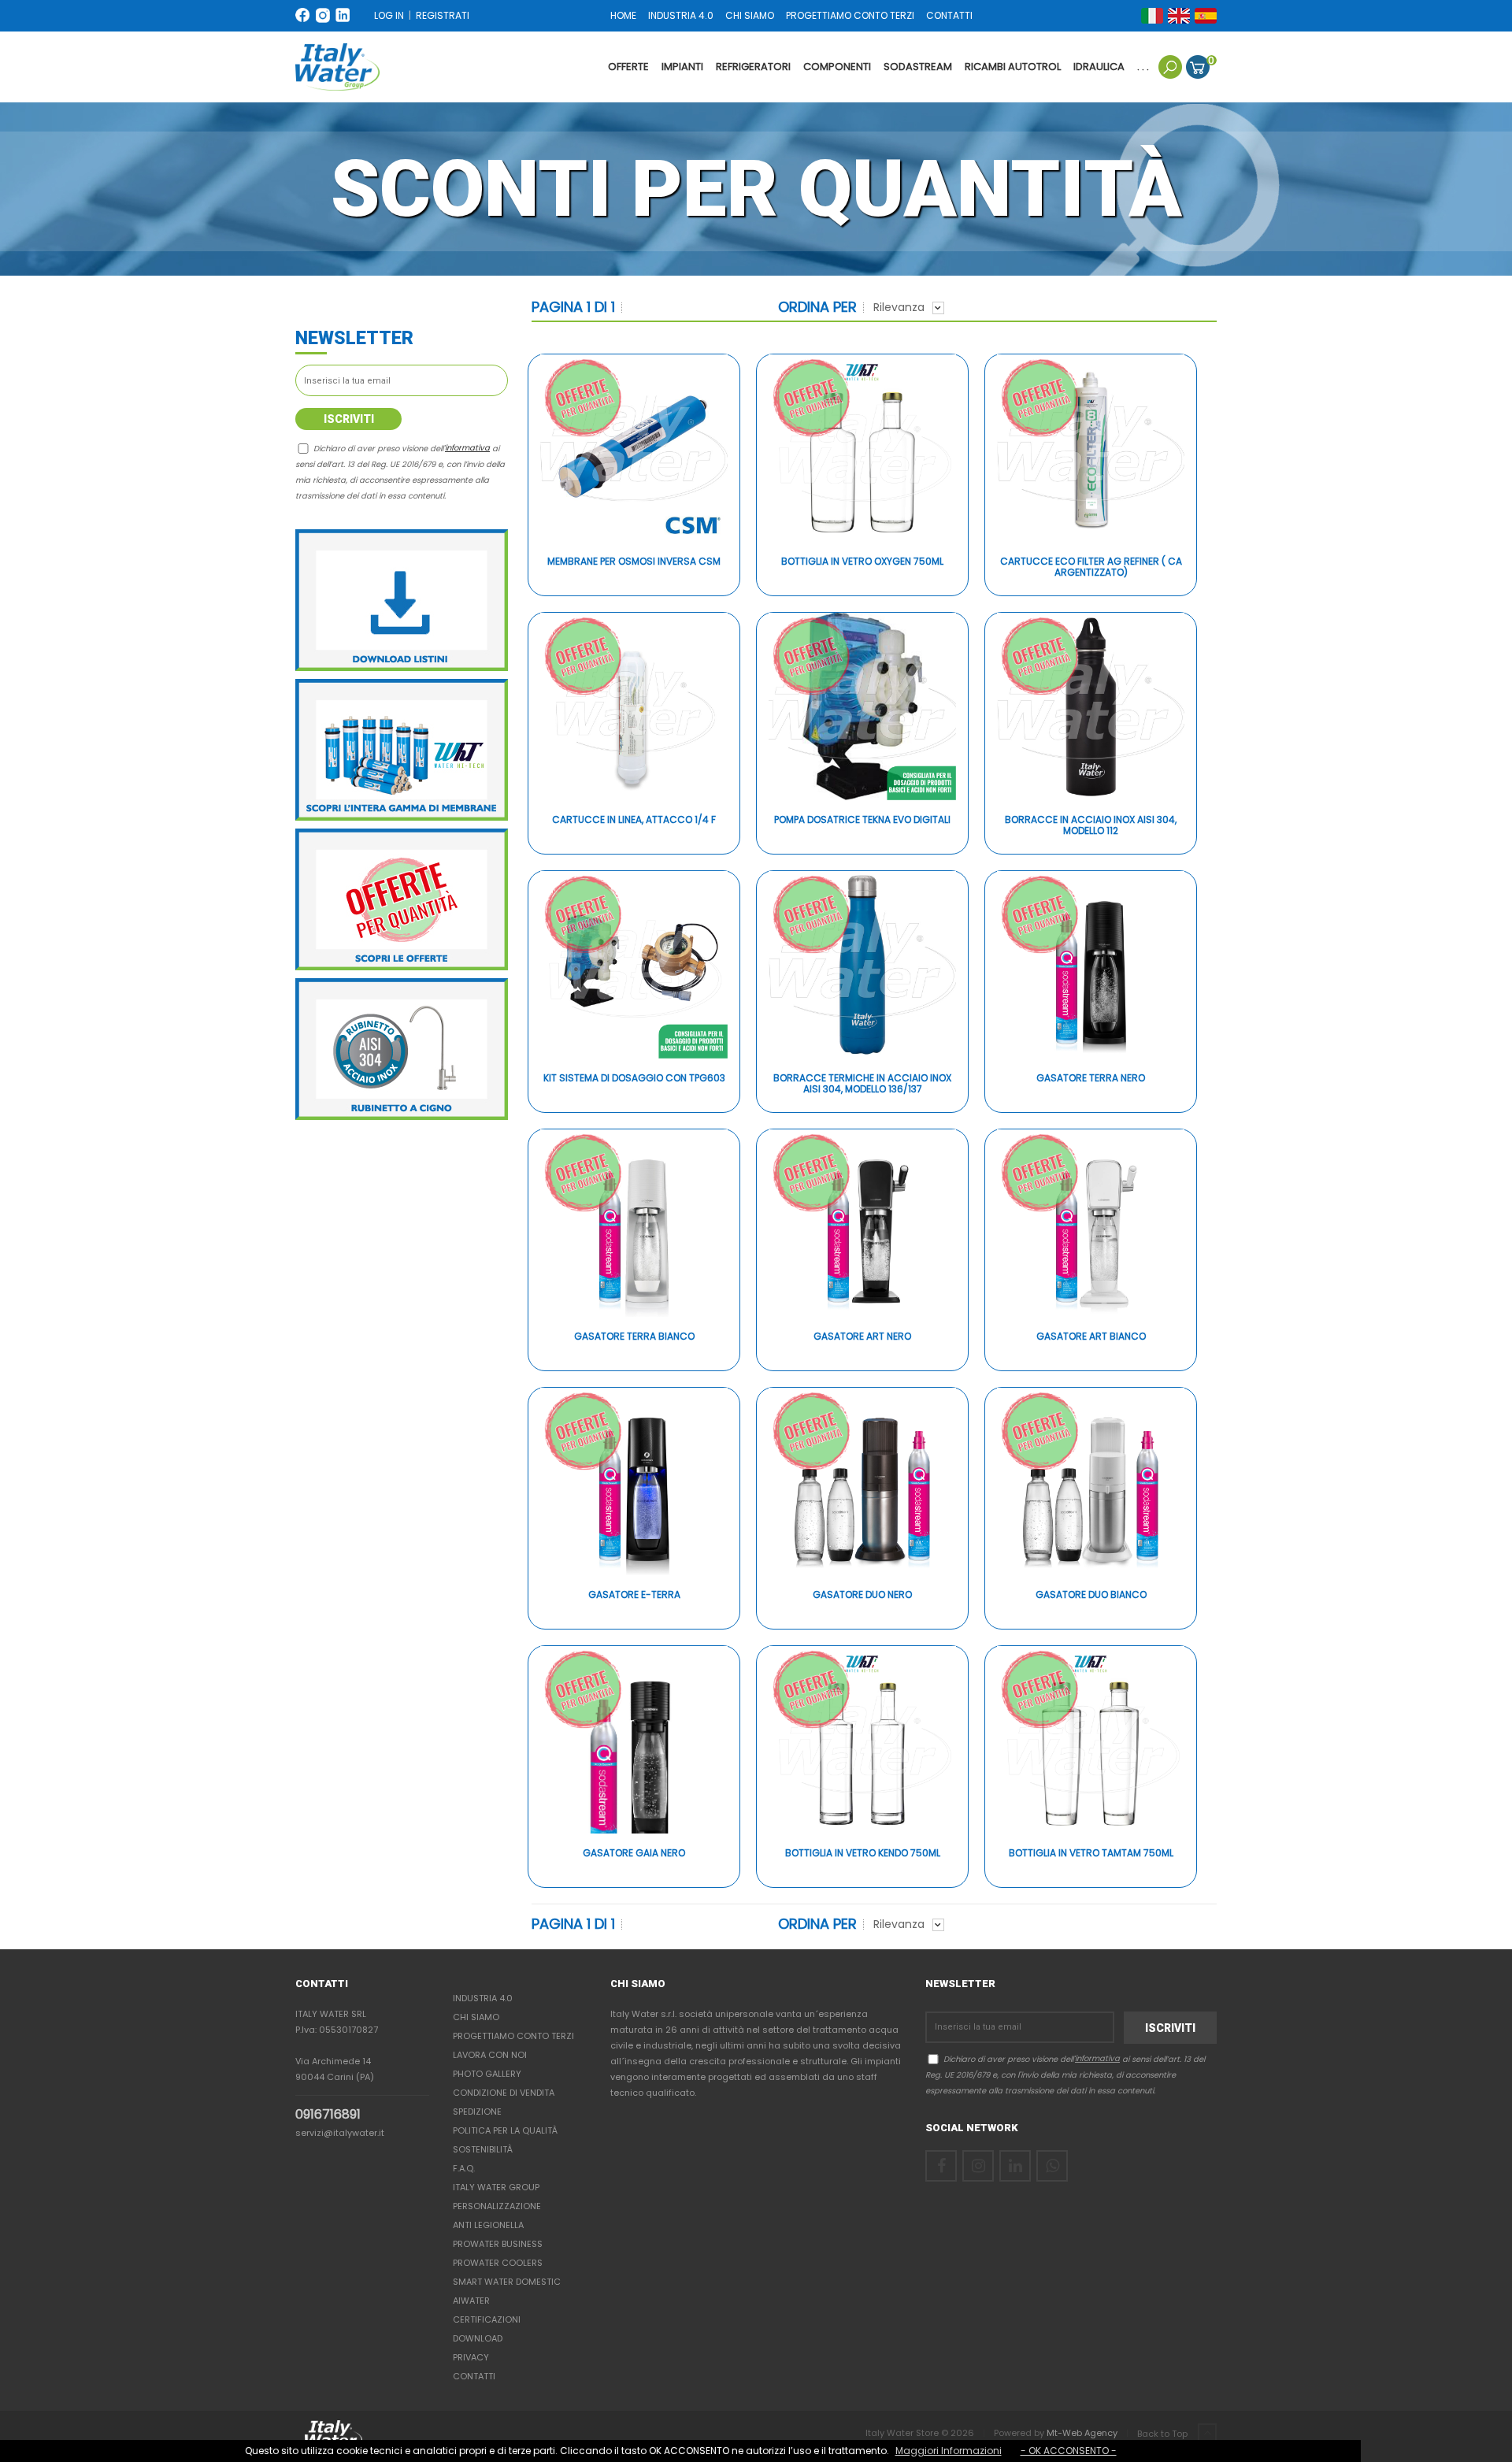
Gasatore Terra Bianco (634, 1337)
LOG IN (389, 15)
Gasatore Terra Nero (1091, 1079)
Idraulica (1099, 67)
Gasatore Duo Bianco (1091, 1595)
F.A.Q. (464, 2168)
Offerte (628, 67)
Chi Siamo (476, 2017)
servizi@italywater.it (340, 2133)
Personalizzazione (497, 2206)
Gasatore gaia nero (634, 1854)
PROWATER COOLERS (498, 2263)
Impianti (682, 67)
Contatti (474, 2376)
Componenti (837, 67)
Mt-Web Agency (1082, 2433)
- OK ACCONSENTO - (1069, 2451)
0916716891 (328, 2114)
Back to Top (1164, 2434)
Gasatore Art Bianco (1091, 1337)
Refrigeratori (753, 67)
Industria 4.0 (483, 1998)
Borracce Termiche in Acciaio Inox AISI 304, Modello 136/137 (862, 1084)
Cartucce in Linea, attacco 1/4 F (634, 820)
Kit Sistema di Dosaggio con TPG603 (634, 1079)
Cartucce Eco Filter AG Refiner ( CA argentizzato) (1091, 567)
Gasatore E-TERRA (634, 1595)
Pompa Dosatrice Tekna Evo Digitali (862, 820)
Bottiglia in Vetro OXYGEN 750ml (862, 562)
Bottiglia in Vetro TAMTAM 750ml (1091, 1854)
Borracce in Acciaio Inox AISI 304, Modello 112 (1091, 826)
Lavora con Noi (490, 2055)
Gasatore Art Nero (862, 1337)
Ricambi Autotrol (1013, 67)
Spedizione (477, 2112)
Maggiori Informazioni (949, 2451)
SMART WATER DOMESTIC (507, 2282)
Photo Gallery (487, 2074)
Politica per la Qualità (505, 2130)
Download (478, 2338)
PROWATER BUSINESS (498, 2244)
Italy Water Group (496, 2187)
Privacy (471, 2357)
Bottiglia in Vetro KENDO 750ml (863, 1854)
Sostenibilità (483, 2149)
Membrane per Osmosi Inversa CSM (634, 562)
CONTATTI (949, 15)
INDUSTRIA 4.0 (681, 15)
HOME (623, 15)
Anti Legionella (488, 2225)
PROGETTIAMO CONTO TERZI (850, 15)
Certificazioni (487, 2319)
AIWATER (471, 2301)
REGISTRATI (443, 15)
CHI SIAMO (750, 15)
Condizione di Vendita (504, 2093)
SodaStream (918, 67)
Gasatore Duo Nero (862, 1595)
